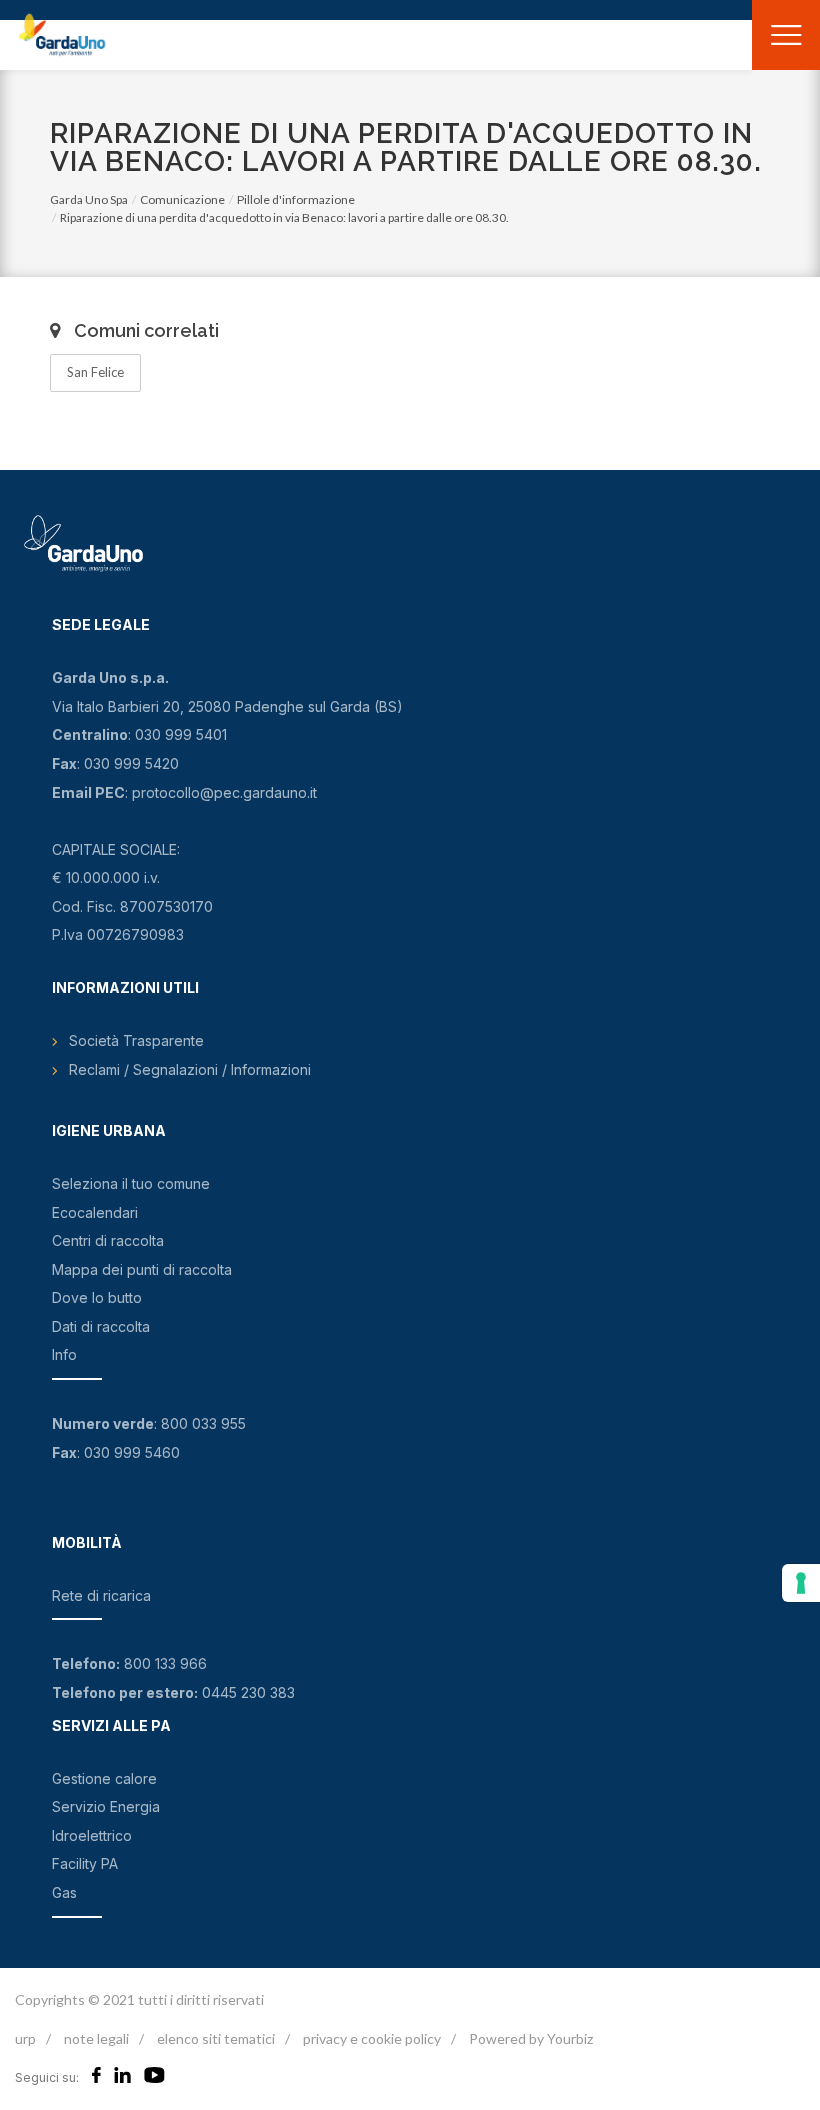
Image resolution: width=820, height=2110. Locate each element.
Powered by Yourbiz (531, 2038)
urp (25, 2038)
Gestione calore (104, 1778)
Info (64, 1354)
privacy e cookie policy (372, 2038)
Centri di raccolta (108, 1240)
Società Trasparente (136, 1040)
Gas (64, 1892)
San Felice (95, 372)
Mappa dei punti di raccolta (142, 1269)
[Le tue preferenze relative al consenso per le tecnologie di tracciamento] (801, 1583)
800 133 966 (165, 1663)
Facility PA (85, 1863)
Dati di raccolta (101, 1326)
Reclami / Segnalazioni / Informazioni (190, 1069)
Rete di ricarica (101, 1595)
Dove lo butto (97, 1297)
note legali (96, 2038)
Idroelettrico (92, 1835)
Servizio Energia (106, 1806)
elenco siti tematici (216, 2038)
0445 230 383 (248, 1692)
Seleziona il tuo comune (131, 1183)
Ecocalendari (95, 1212)
